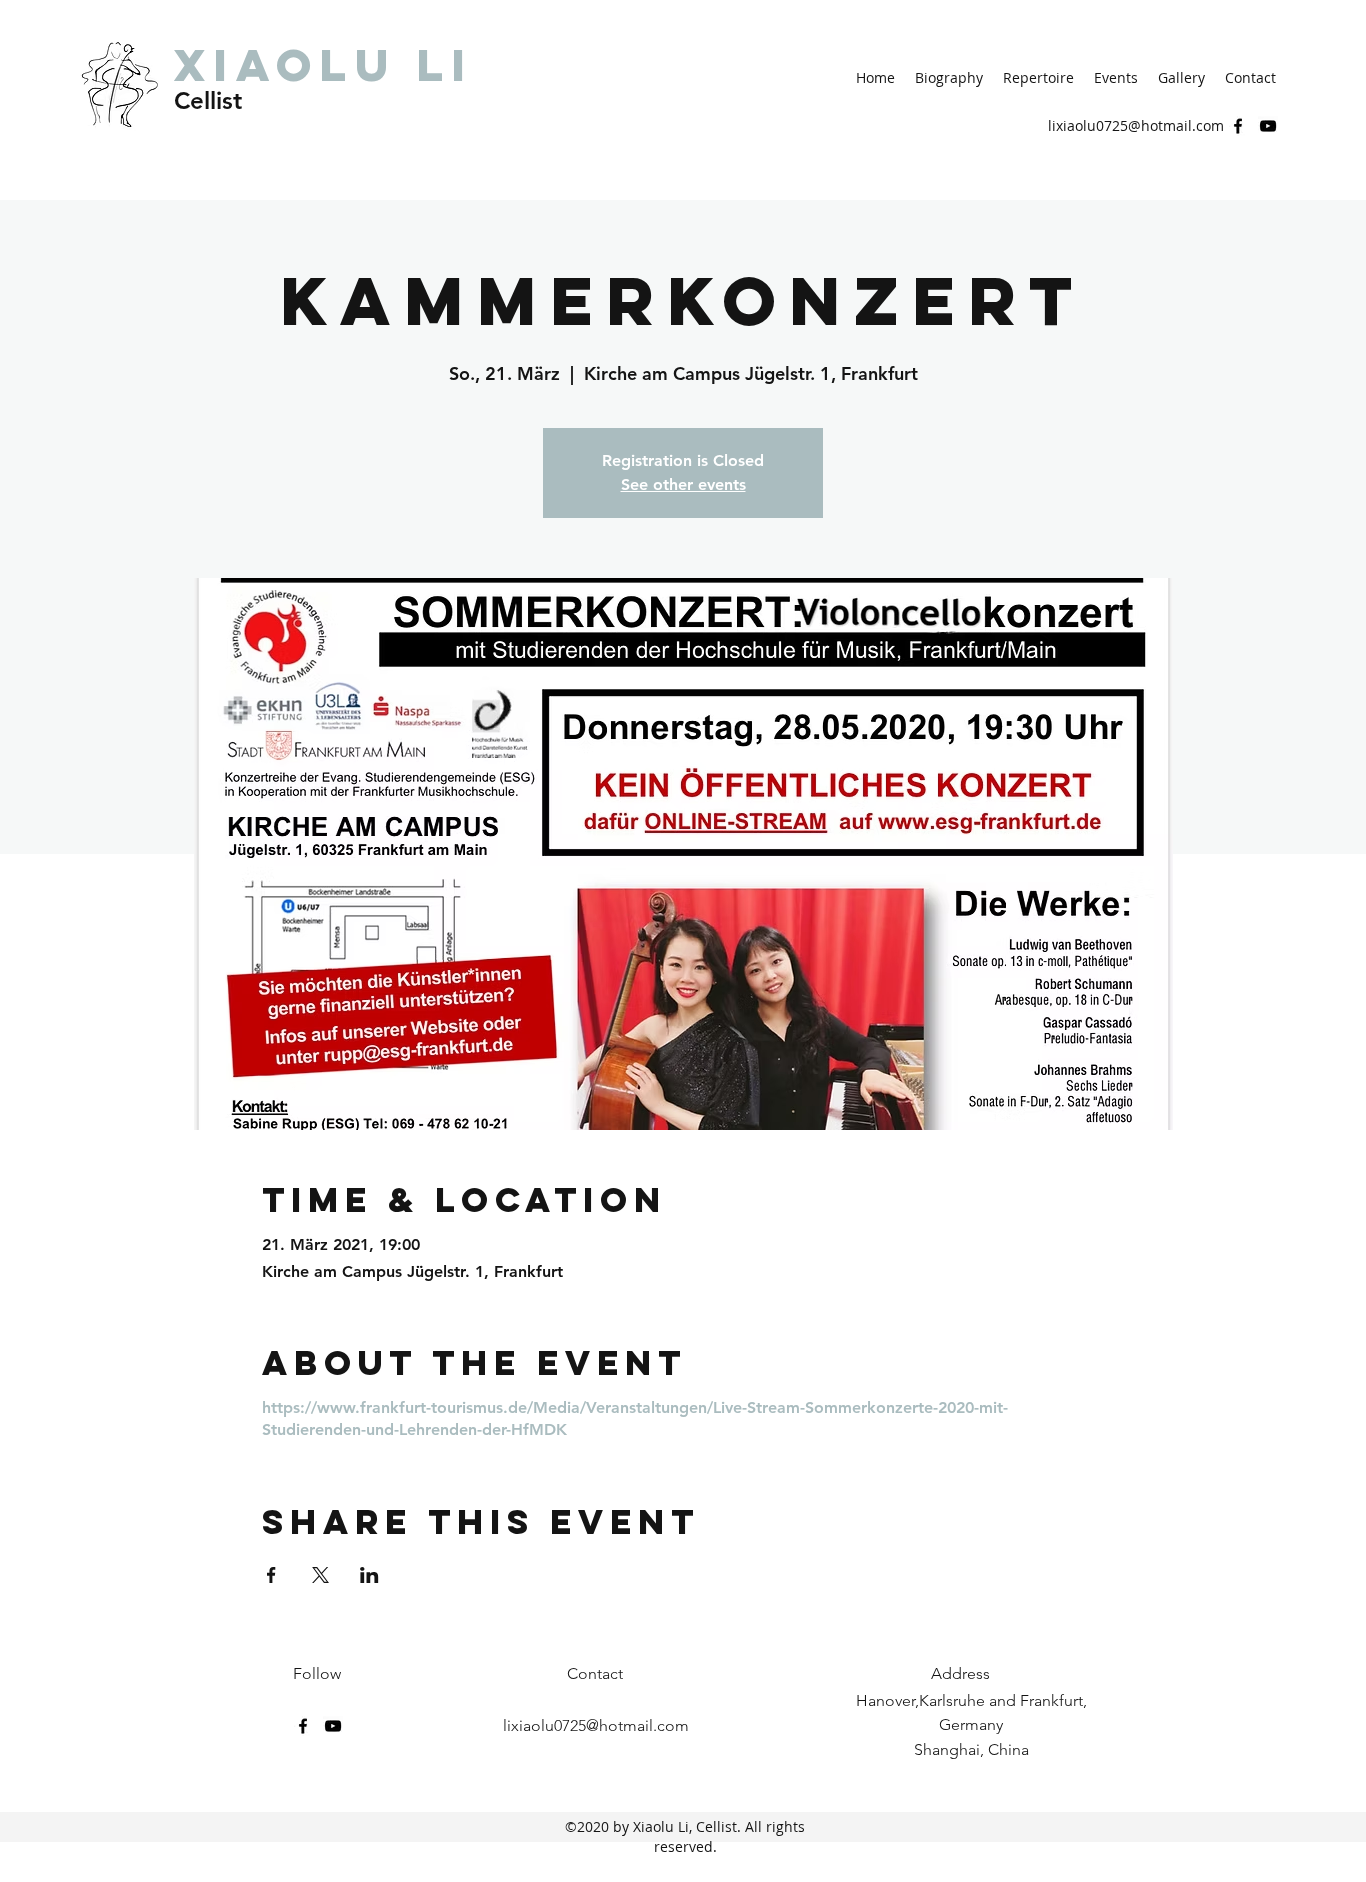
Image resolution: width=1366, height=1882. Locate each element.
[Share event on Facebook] (271, 1575)
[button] (949, 78)
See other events (683, 484)
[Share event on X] (320, 1575)
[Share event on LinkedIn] (369, 1575)
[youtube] (1268, 126)
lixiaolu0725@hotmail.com (1136, 125)
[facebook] (1238, 126)
